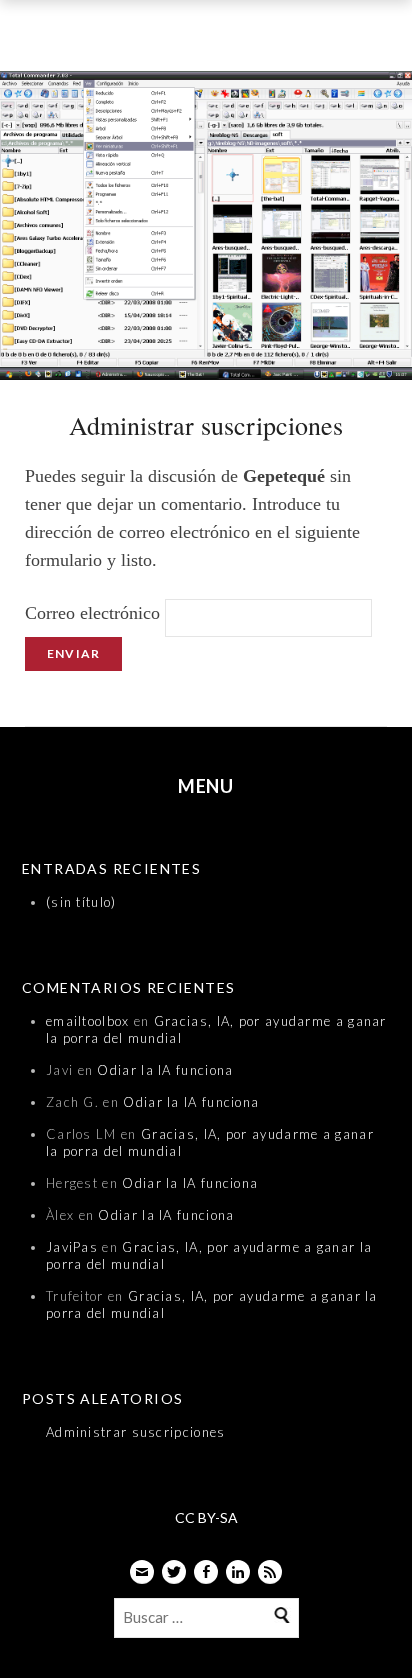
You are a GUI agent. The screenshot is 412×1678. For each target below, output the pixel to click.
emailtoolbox (88, 1021)
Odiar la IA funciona (165, 1070)
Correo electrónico (92, 613)
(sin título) (81, 902)
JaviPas (72, 1247)
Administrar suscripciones (136, 1432)
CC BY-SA (206, 1517)
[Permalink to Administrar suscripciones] (206, 229)
